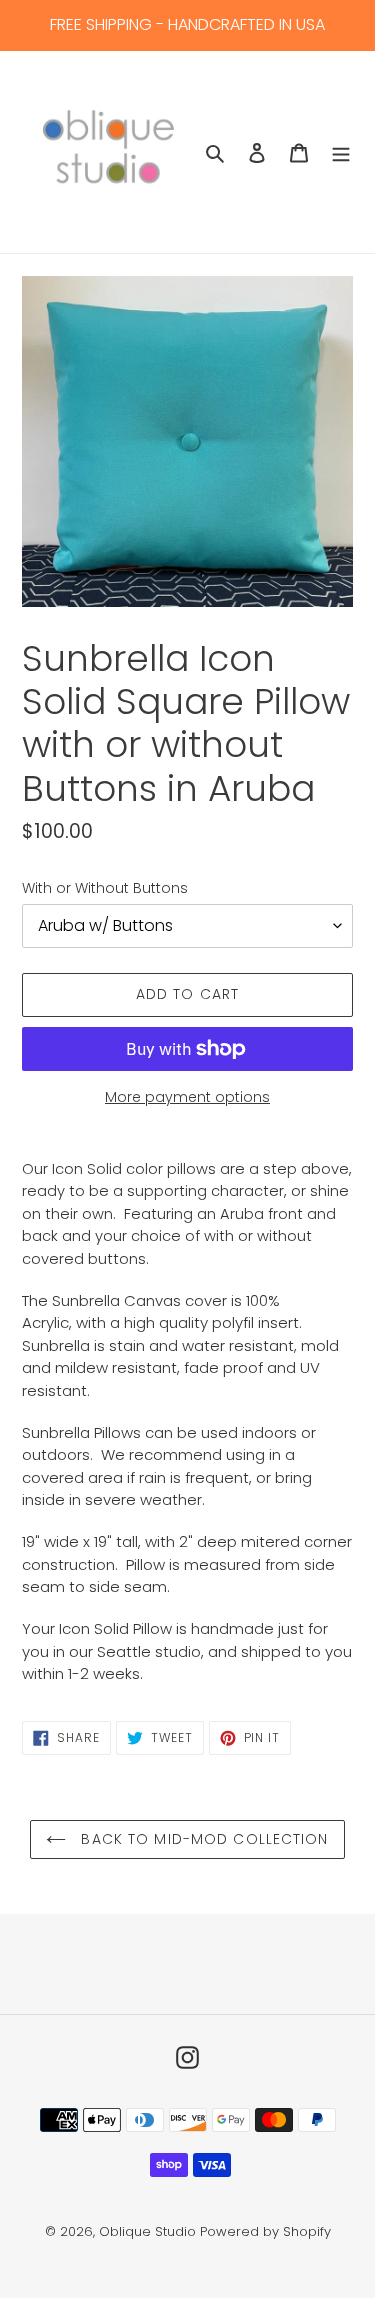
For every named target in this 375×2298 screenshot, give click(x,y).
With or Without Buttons (105, 888)
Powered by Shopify (265, 2231)
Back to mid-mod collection (202, 1839)
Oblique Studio (147, 2231)
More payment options (187, 1097)
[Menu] (341, 152)
